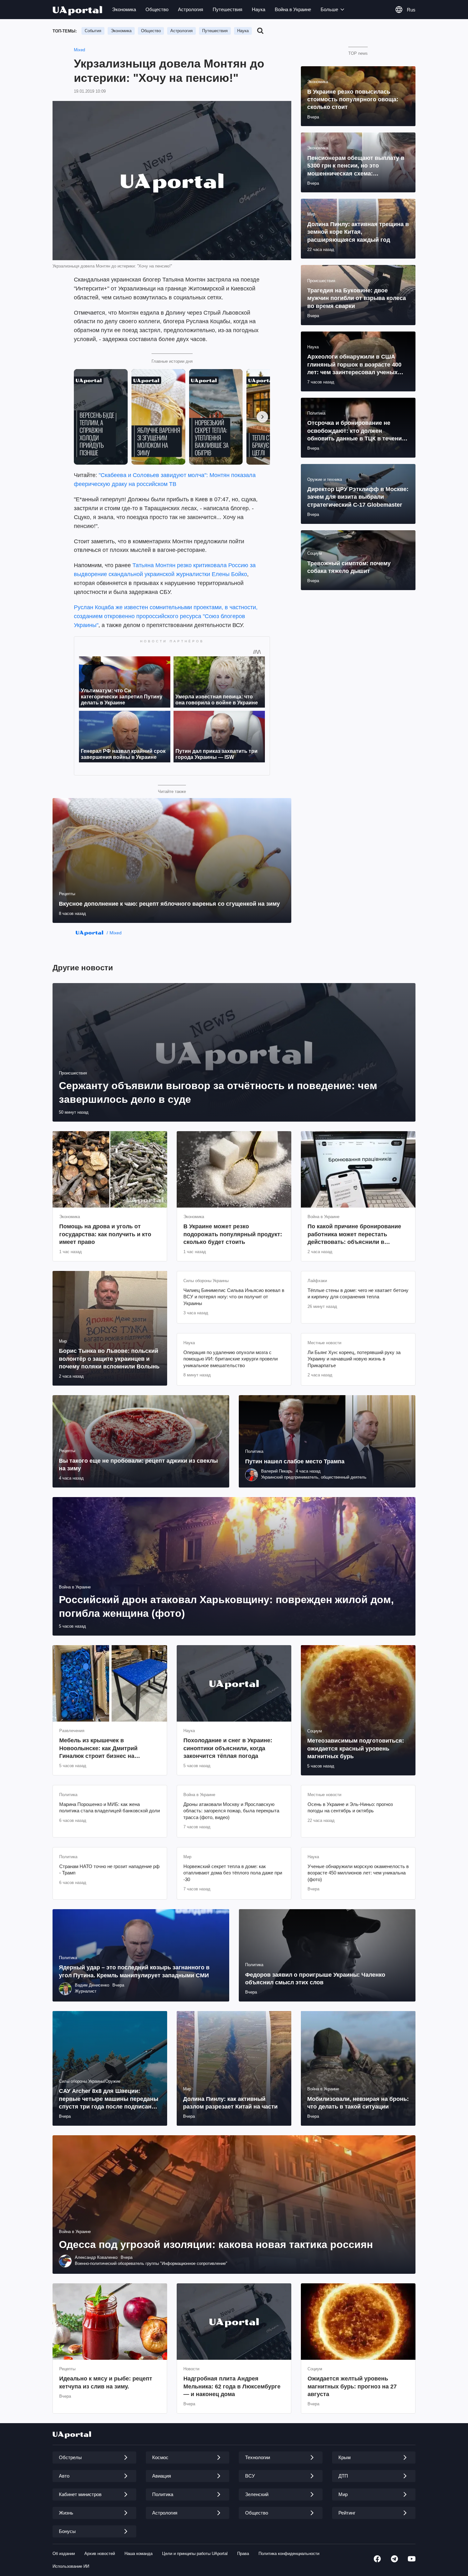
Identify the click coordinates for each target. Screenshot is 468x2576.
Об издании (64, 2554)
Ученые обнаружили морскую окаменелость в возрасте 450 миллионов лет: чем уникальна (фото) (358, 1873)
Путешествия (227, 9)
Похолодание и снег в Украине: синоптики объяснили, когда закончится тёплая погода (228, 1748)
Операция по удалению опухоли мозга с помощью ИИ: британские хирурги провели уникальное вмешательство (230, 1359)
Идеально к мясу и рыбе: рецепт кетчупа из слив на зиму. (106, 2382)
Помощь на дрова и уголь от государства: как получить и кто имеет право (105, 1234)
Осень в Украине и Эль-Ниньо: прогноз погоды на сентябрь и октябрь (350, 1807)
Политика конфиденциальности (289, 2554)
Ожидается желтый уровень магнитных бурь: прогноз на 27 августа (352, 2386)
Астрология (191, 9)
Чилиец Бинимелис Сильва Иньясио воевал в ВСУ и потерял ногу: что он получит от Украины (234, 1297)
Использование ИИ (71, 2566)
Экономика (124, 9)
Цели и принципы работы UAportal (195, 2554)
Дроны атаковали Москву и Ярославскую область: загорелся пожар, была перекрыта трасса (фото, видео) (231, 1811)
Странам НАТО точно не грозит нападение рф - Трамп (109, 1870)
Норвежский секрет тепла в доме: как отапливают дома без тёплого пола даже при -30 (233, 1873)
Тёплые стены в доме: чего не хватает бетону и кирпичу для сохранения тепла (358, 1293)
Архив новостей (100, 2554)
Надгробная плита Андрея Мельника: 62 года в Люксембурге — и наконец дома (232, 2386)
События (93, 31)
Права (243, 2554)
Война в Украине (293, 9)
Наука (259, 9)
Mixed (79, 50)
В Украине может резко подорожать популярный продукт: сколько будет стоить (233, 1234)
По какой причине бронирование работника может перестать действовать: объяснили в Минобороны (354, 1234)
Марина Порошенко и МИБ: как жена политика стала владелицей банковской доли (110, 1807)
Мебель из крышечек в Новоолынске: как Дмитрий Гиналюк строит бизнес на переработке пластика (98, 1748)
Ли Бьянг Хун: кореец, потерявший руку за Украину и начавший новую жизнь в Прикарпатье (354, 1359)
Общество (157, 9)
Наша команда (138, 2554)
